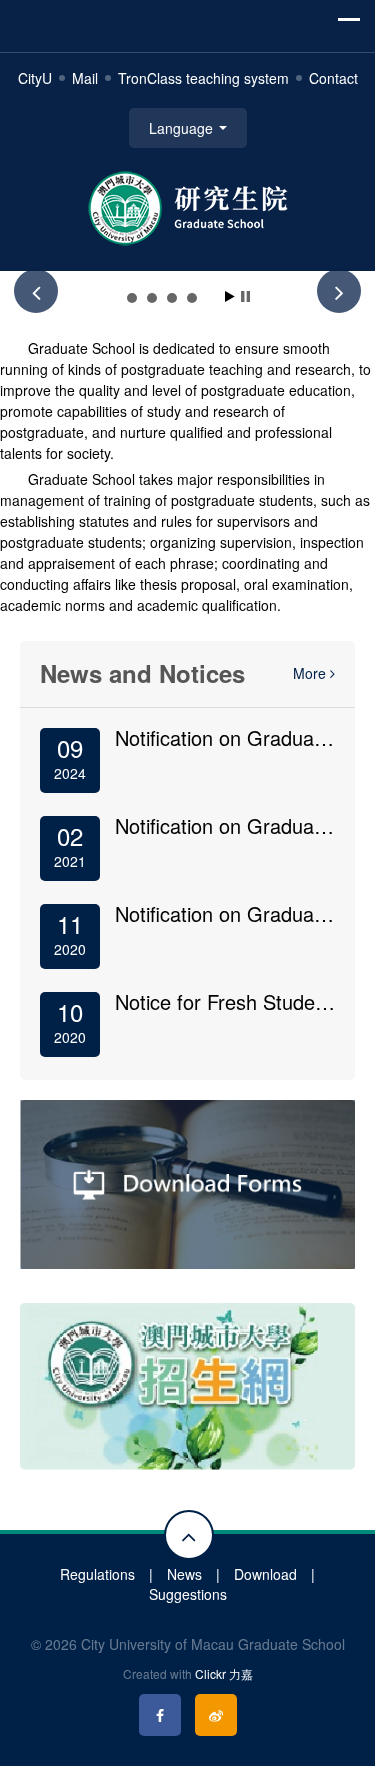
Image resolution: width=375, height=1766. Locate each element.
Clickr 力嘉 (224, 1673)
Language (183, 128)
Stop (245, 296)
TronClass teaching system (203, 78)
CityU (35, 78)
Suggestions (188, 1594)
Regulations (97, 1574)
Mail (85, 78)
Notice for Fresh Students (228, 1001)
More (311, 673)
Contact (333, 78)
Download (265, 1574)
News (184, 1574)
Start (230, 296)
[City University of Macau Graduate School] (188, 206)
